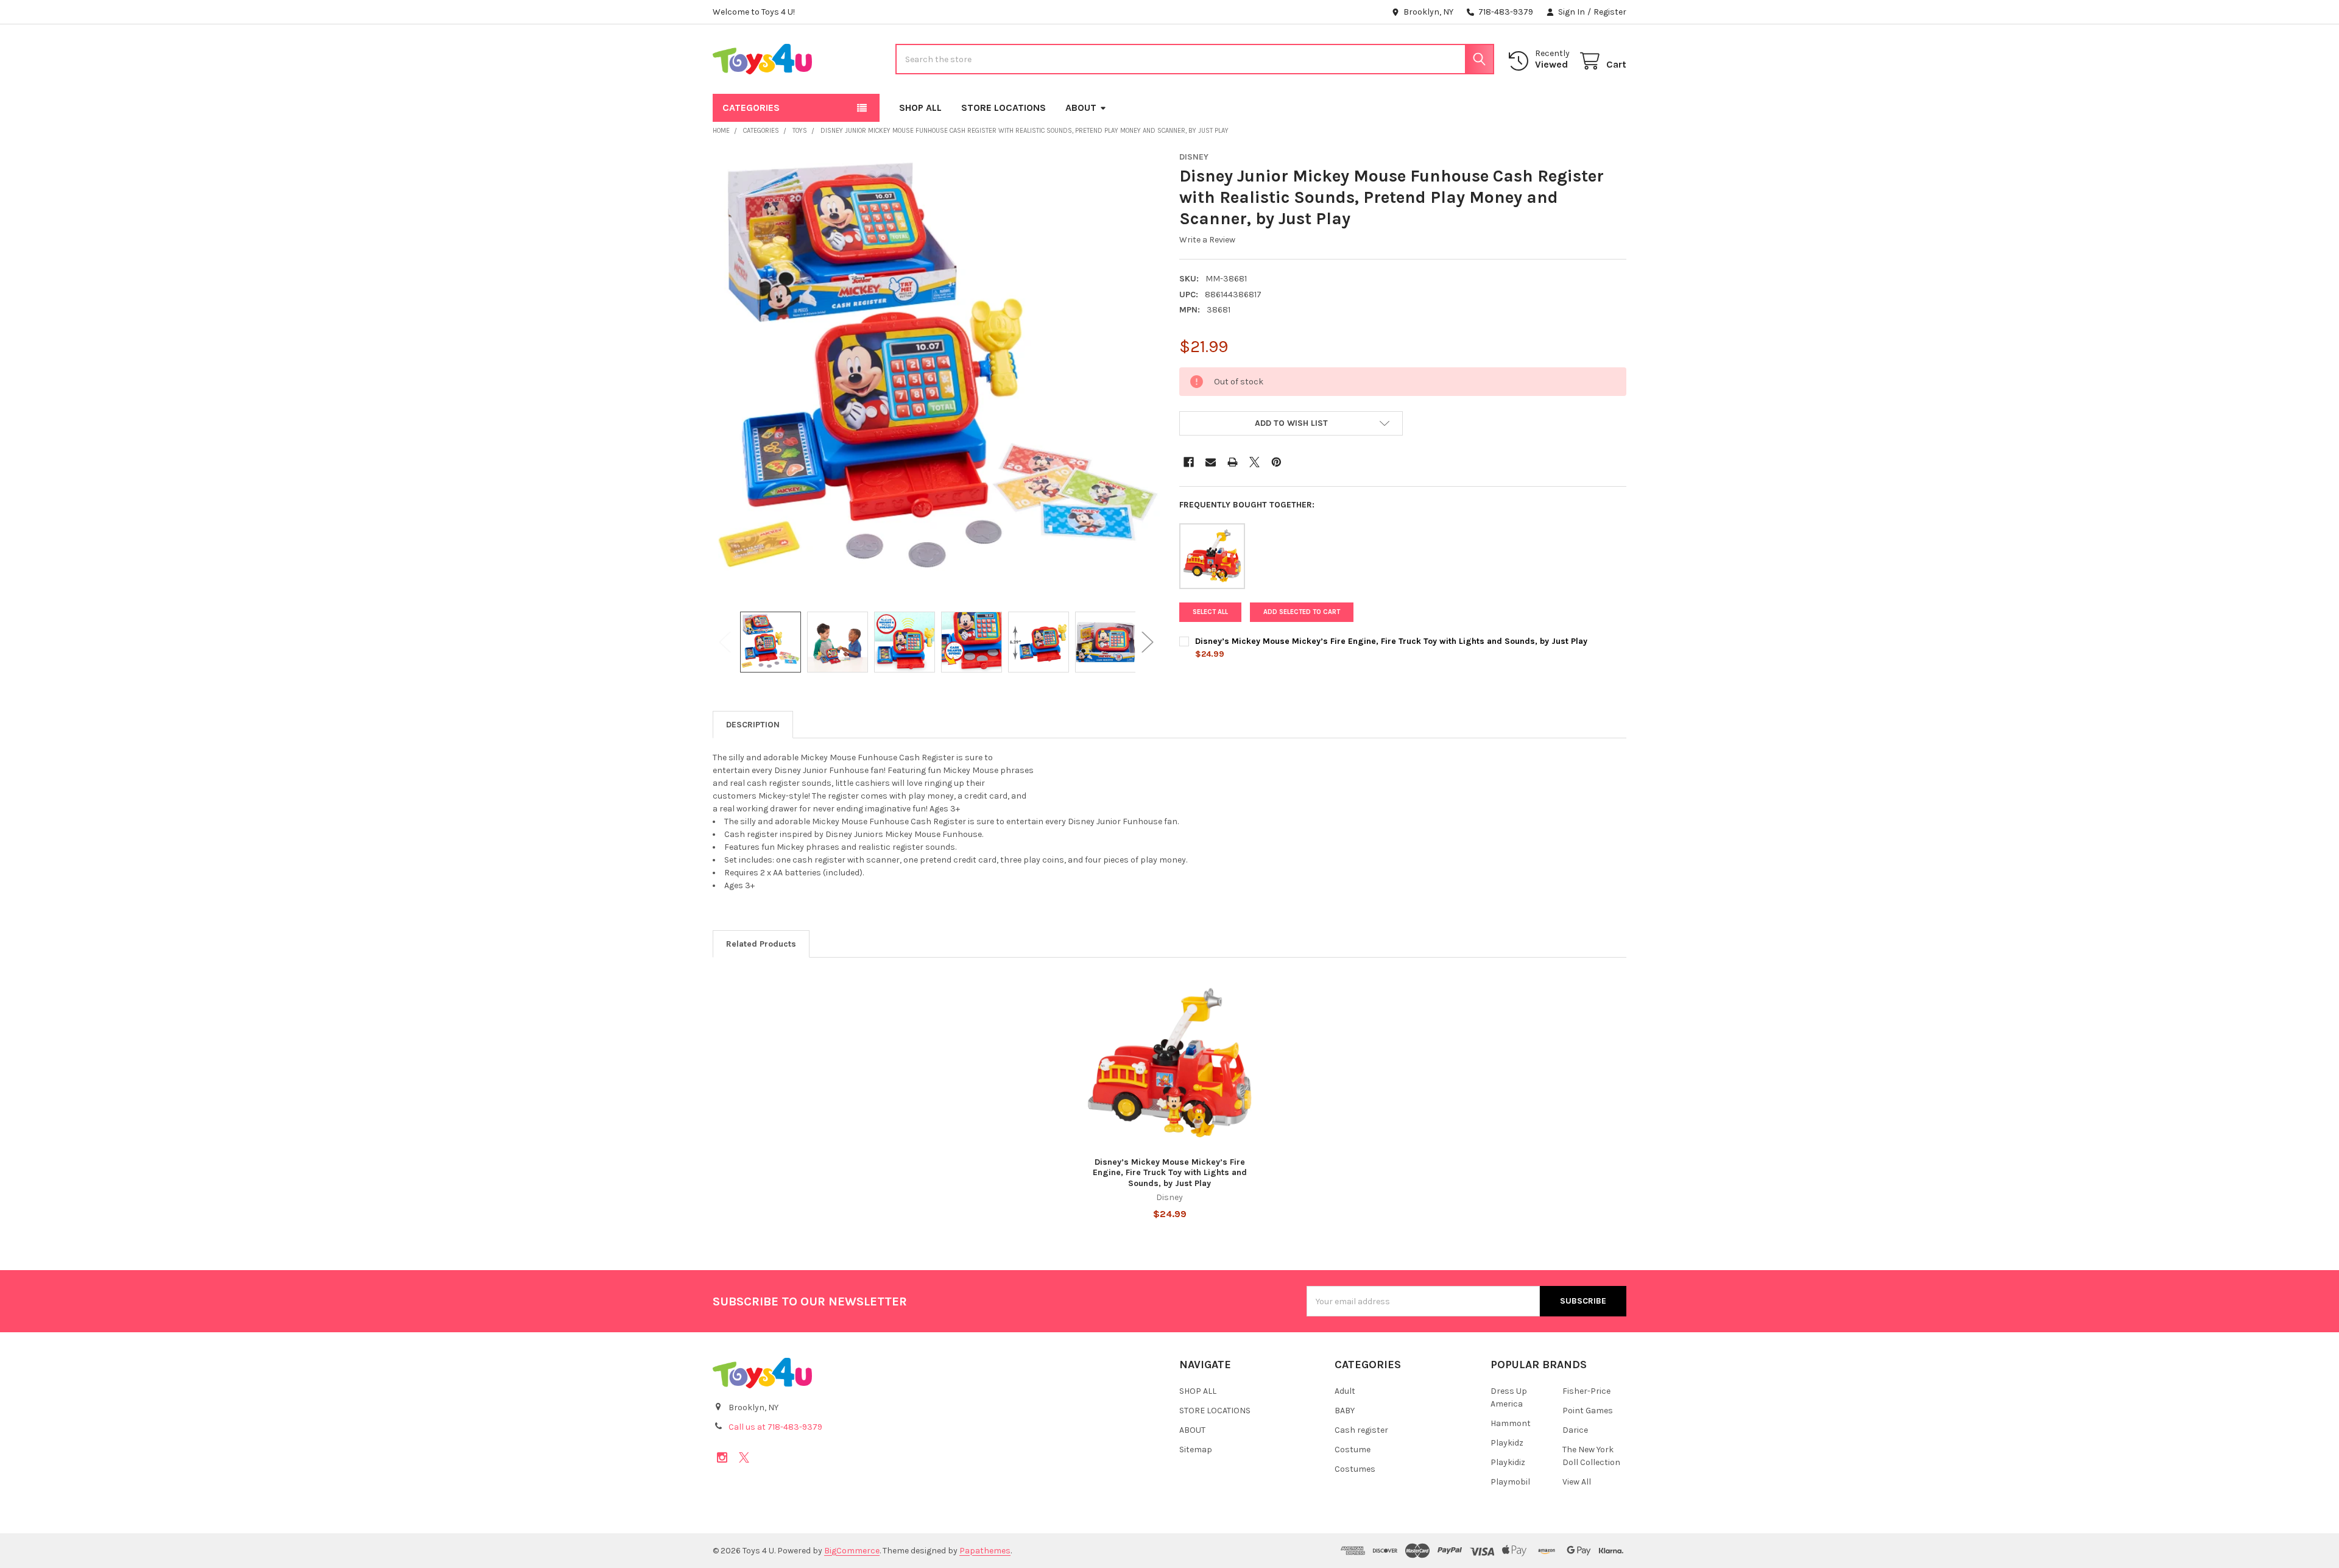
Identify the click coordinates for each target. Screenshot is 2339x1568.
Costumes (1355, 1469)
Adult (1345, 1391)
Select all (1210, 612)
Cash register (1361, 1430)
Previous (725, 642)
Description (753, 725)
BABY (1345, 1411)
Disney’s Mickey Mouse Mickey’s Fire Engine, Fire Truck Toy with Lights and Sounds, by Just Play (1391, 641)
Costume (1353, 1450)
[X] (1254, 462)
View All (1577, 1482)
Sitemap (1196, 1450)
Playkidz (1507, 1443)
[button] (1291, 423)
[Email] (1211, 462)
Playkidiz (1508, 1462)
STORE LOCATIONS (1004, 108)
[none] (936, 375)
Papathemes (985, 1551)
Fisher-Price (1586, 1391)
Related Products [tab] (761, 944)
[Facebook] (1189, 462)
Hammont (1511, 1423)
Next (1148, 642)
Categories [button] (751, 108)
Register (1610, 12)
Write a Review (1207, 240)
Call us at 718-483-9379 (775, 1427)
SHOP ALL (920, 108)
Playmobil (1510, 1482)
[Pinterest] (1276, 462)
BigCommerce (852, 1551)
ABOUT (1081, 108)
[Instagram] (722, 1457)
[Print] (1233, 462)
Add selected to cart (1302, 612)
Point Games (1588, 1411)
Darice (1575, 1430)
